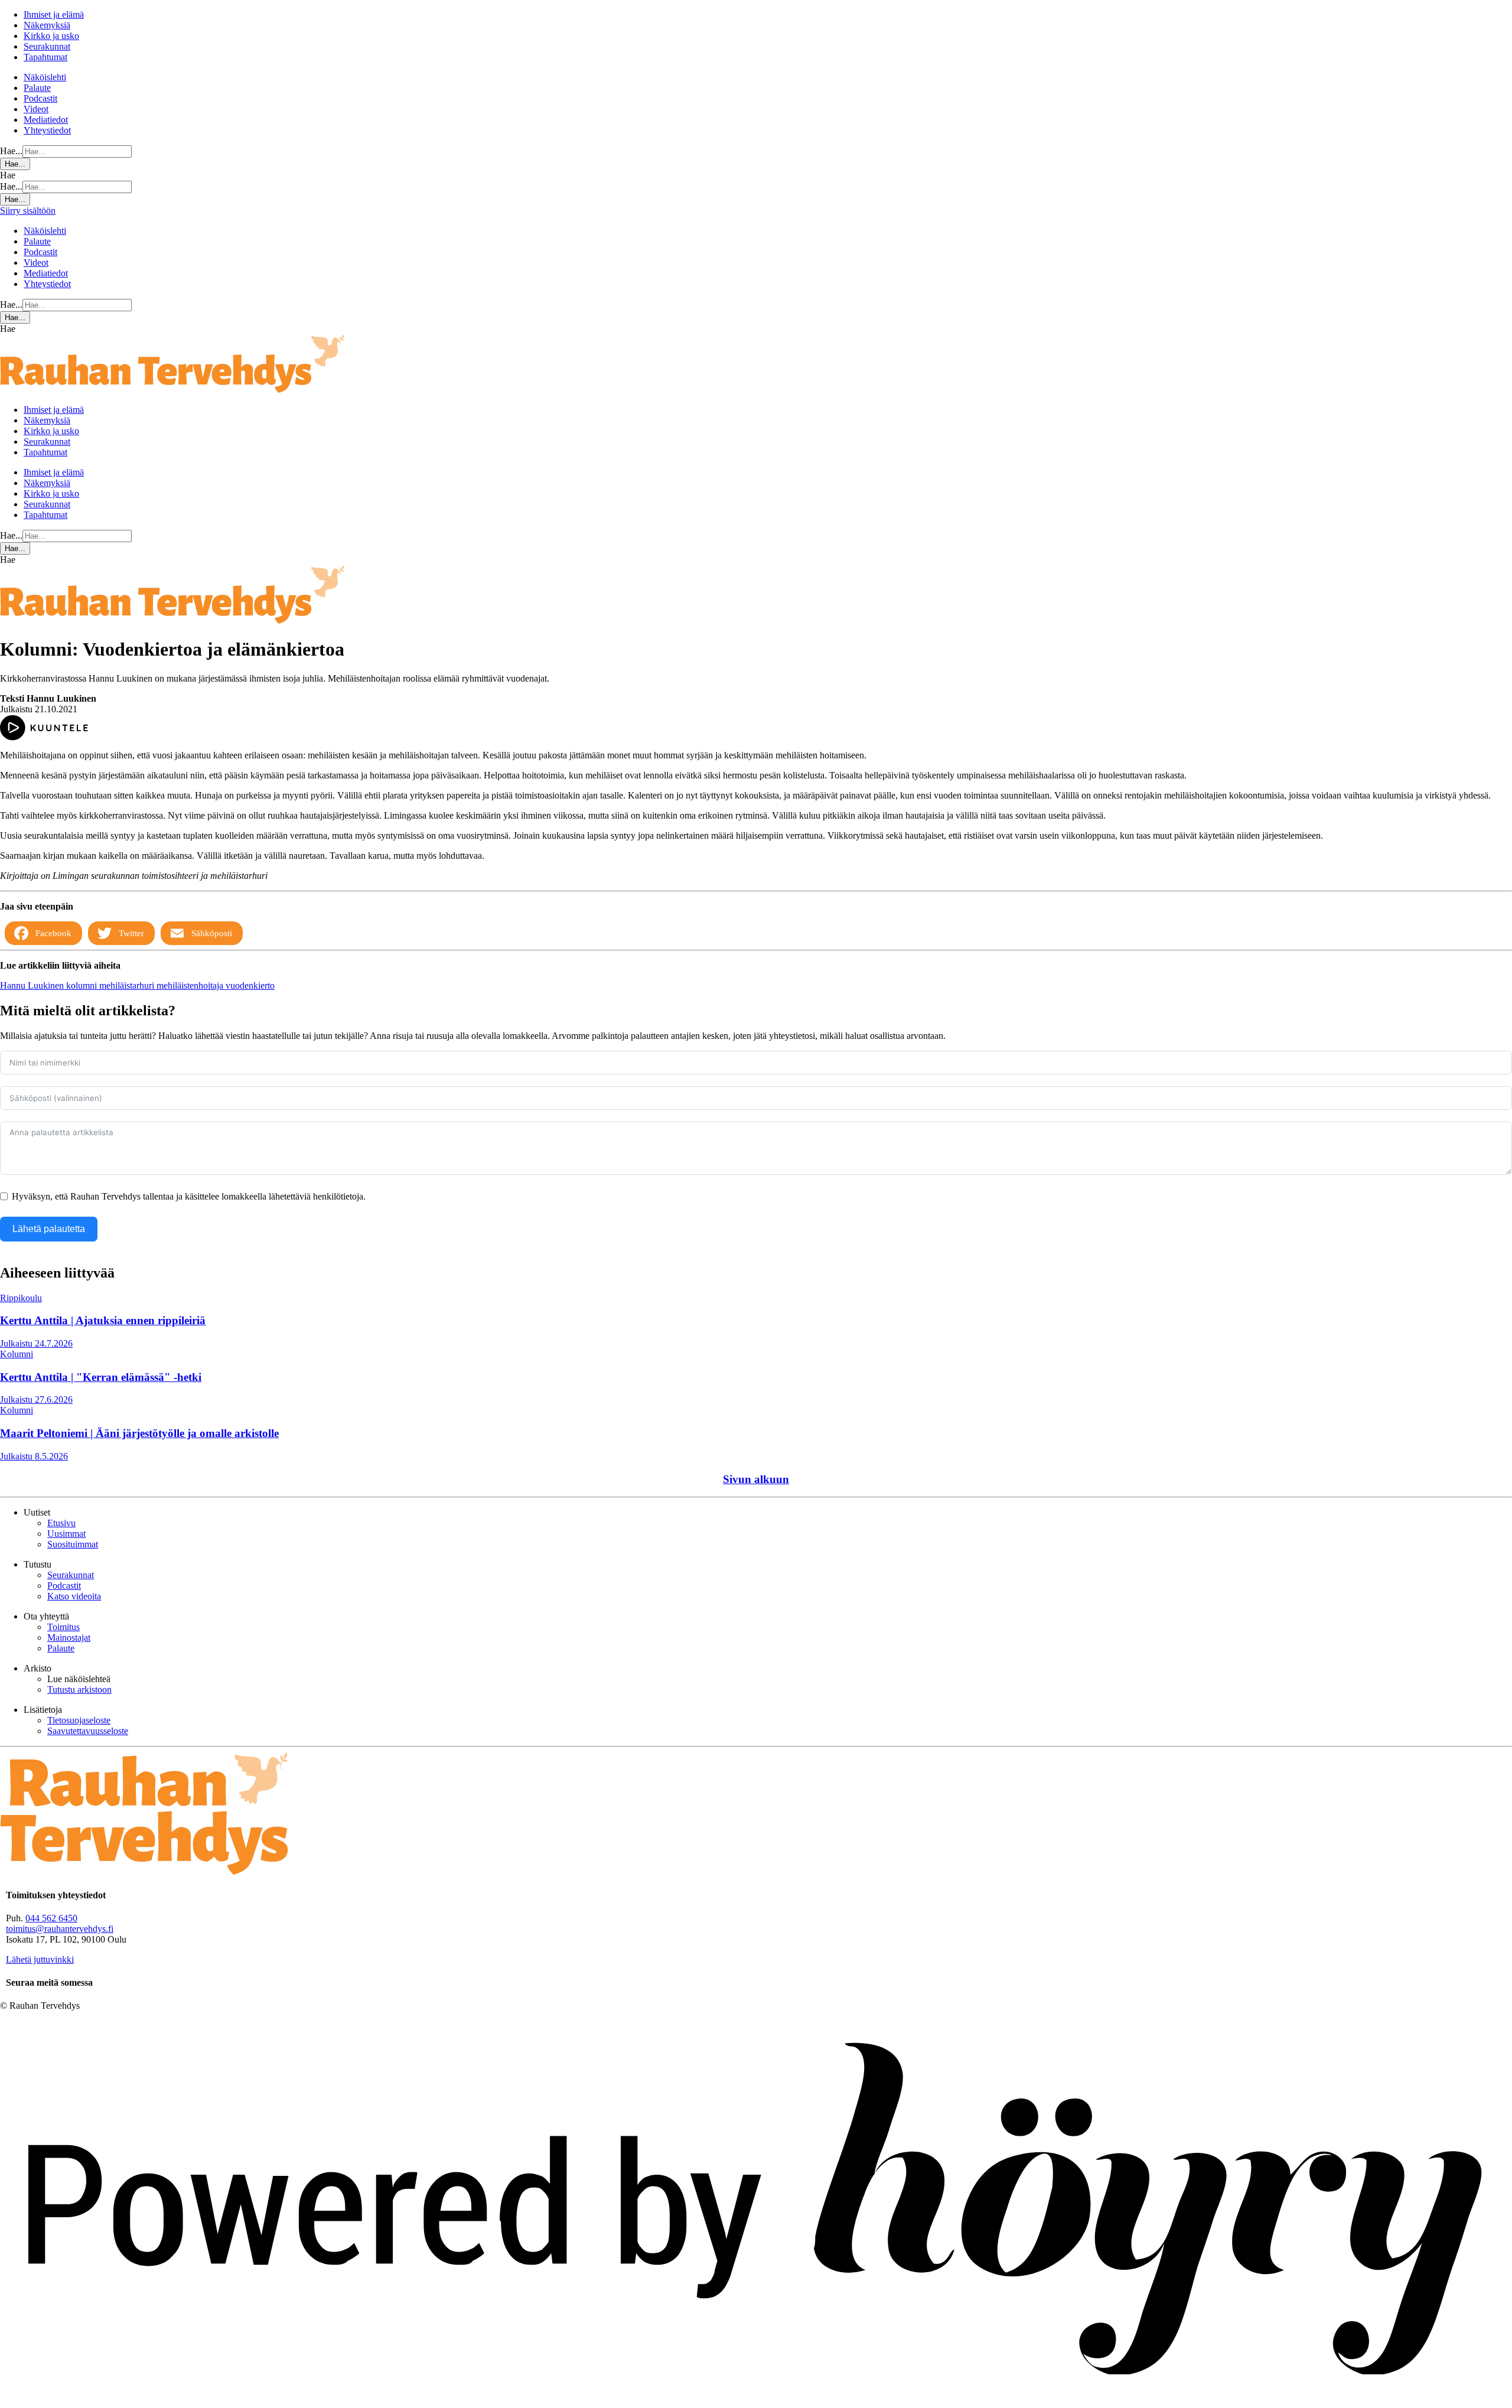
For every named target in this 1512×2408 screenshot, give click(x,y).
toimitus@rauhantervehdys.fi (60, 1929)
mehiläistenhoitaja (191, 985)
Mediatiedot (46, 120)
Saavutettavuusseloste (88, 1731)
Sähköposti (212, 933)
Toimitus (63, 1627)
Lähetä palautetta (49, 1229)
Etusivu (61, 1523)
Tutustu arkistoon (79, 1689)
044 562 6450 (51, 1918)
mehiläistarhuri (128, 985)
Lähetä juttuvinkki (40, 1959)
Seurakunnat (47, 46)
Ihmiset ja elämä (54, 14)
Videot (36, 109)
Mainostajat (69, 1638)
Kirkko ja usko (51, 36)
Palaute (37, 88)
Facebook (53, 933)
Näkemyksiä (47, 25)
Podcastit (40, 98)
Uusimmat (66, 1534)
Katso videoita (74, 1596)
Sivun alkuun (756, 1479)
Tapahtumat (45, 57)
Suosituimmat (73, 1544)
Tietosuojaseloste (79, 1720)
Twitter (131, 933)
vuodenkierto (250, 985)
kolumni (83, 985)
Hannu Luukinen (33, 985)
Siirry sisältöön (28, 211)
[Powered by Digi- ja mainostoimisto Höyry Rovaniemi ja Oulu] (756, 2402)
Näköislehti (45, 77)
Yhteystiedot (47, 130)
